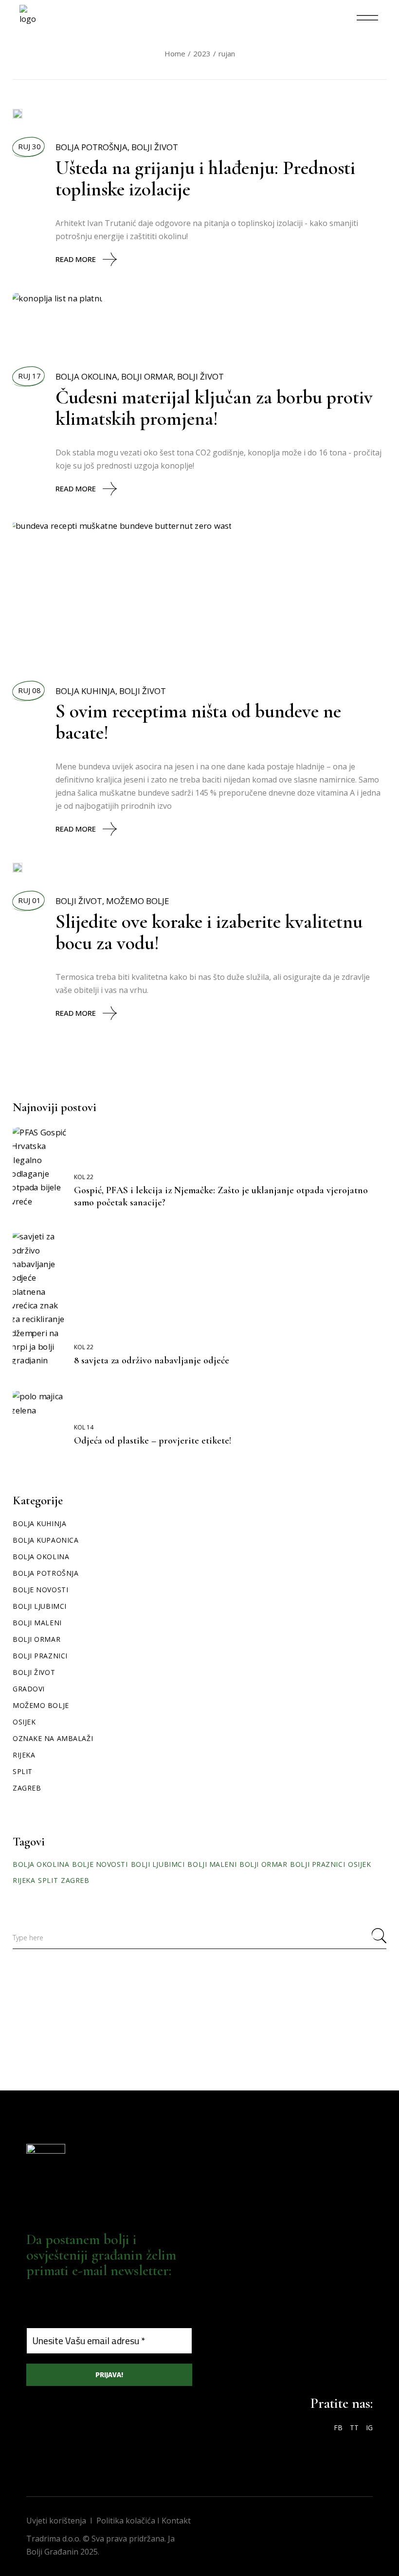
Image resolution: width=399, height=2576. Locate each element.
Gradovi (29, 1689)
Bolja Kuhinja (85, 691)
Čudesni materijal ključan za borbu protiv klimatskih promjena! (214, 408)
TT (354, 2428)
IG (369, 2428)
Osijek (24, 1722)
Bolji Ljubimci (40, 1606)
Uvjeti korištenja (56, 2521)
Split (23, 1771)
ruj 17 (29, 376)
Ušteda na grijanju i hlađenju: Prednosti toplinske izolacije (205, 178)
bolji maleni (212, 1864)
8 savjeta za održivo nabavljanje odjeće (152, 1360)
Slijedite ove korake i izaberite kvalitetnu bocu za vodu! (209, 932)
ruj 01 (29, 900)
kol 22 (84, 1177)
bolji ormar (263, 1864)
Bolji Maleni (37, 1623)
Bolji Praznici (40, 1656)
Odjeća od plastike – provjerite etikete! (153, 1441)
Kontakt (176, 2521)
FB (338, 2428)
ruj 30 (29, 146)
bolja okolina (41, 1864)
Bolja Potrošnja (91, 147)
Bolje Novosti (40, 1590)
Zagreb (27, 1788)
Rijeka (24, 1755)
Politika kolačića (126, 2521)
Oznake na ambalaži (53, 1738)
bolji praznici (317, 1864)
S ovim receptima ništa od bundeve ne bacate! (198, 722)
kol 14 (84, 1427)
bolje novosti (100, 1864)
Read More (76, 259)
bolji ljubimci (158, 1864)
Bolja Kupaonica (45, 1540)
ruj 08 (29, 690)
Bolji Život (155, 147)
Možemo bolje (138, 901)
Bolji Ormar (147, 376)
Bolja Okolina (86, 376)
